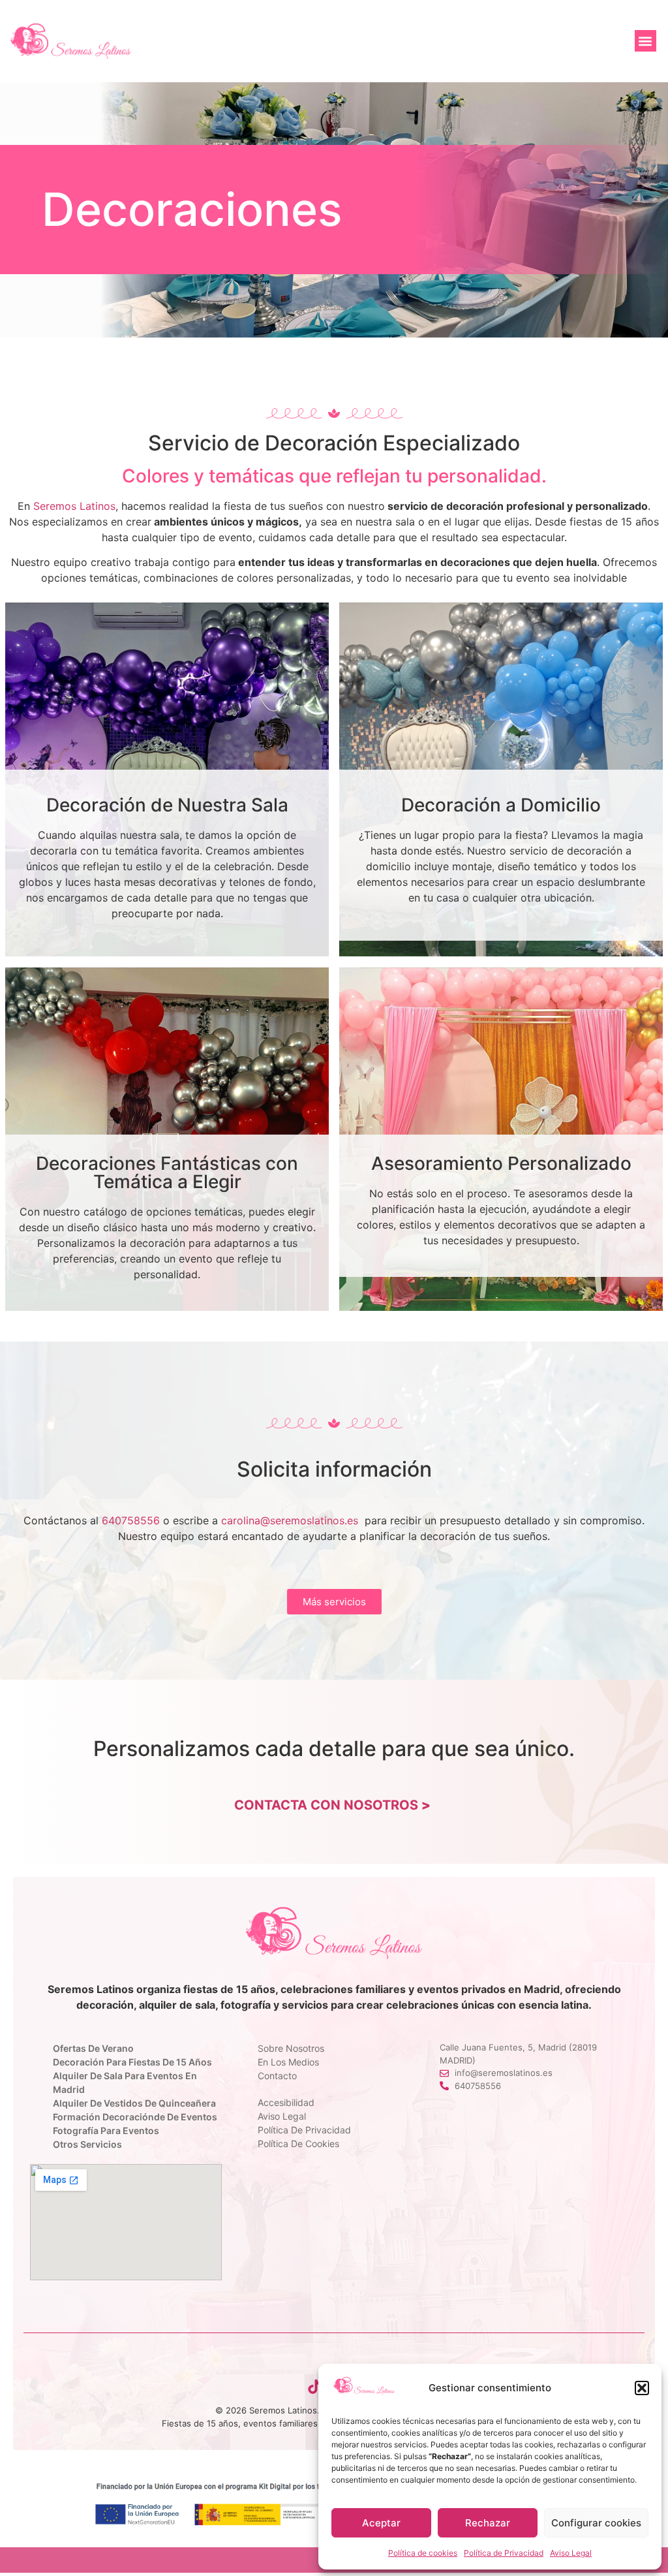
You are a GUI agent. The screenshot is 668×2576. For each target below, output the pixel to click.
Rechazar (488, 2523)
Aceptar (381, 2523)
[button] (642, 2388)
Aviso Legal (571, 2553)
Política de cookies (423, 2553)
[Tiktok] (314, 2387)
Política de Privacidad (504, 2553)
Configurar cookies (596, 2523)
